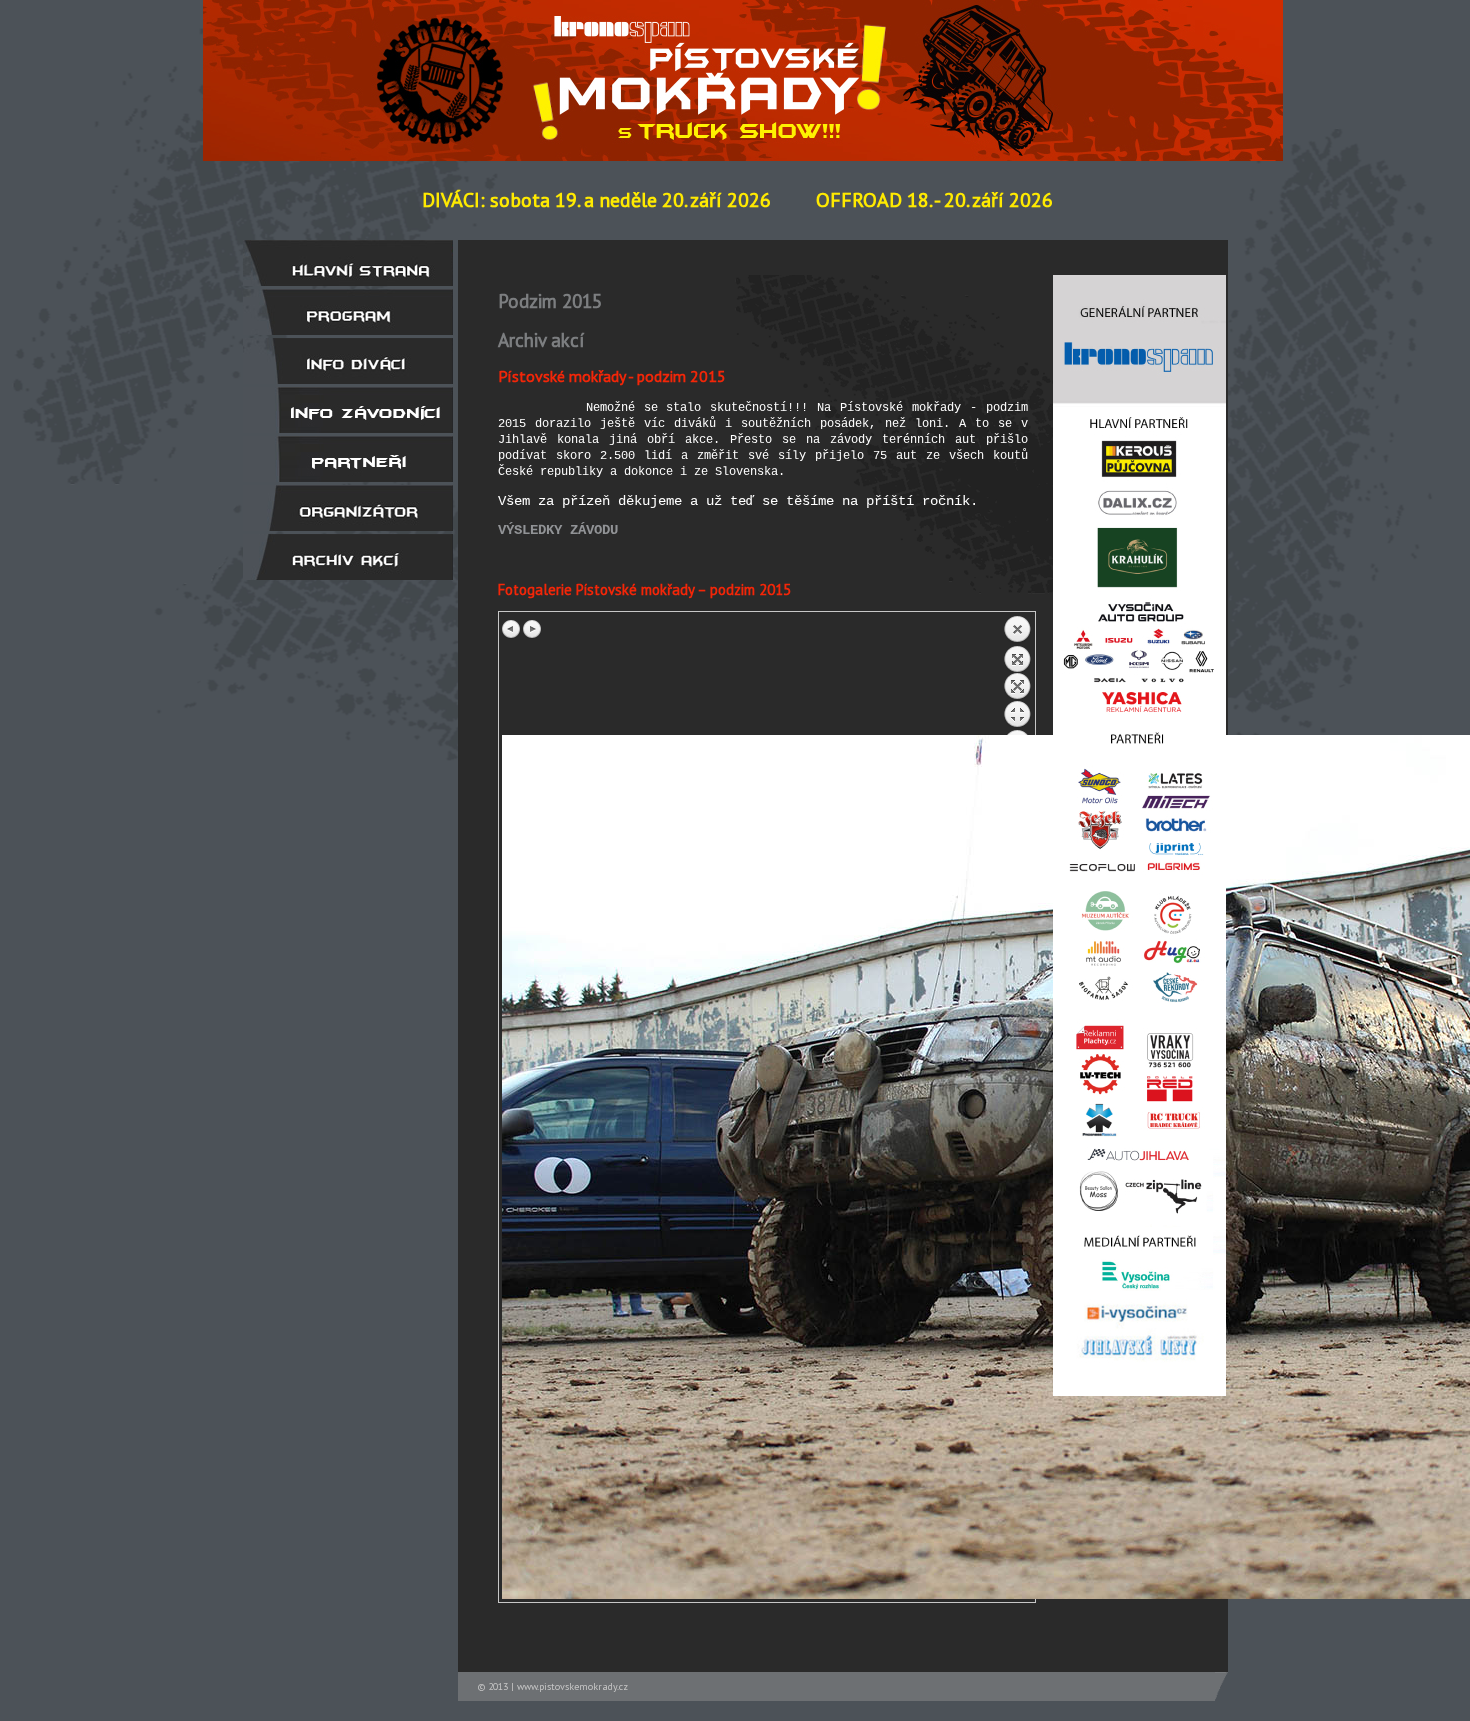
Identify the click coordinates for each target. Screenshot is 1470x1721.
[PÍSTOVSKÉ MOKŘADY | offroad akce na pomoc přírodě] (499, 63)
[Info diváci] (348, 361)
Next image (532, 629)
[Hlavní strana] (348, 263)
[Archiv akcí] (348, 557)
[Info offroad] (348, 410)
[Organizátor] (348, 508)
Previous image (512, 629)
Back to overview (1017, 675)
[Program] (348, 312)
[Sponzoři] (348, 459)
